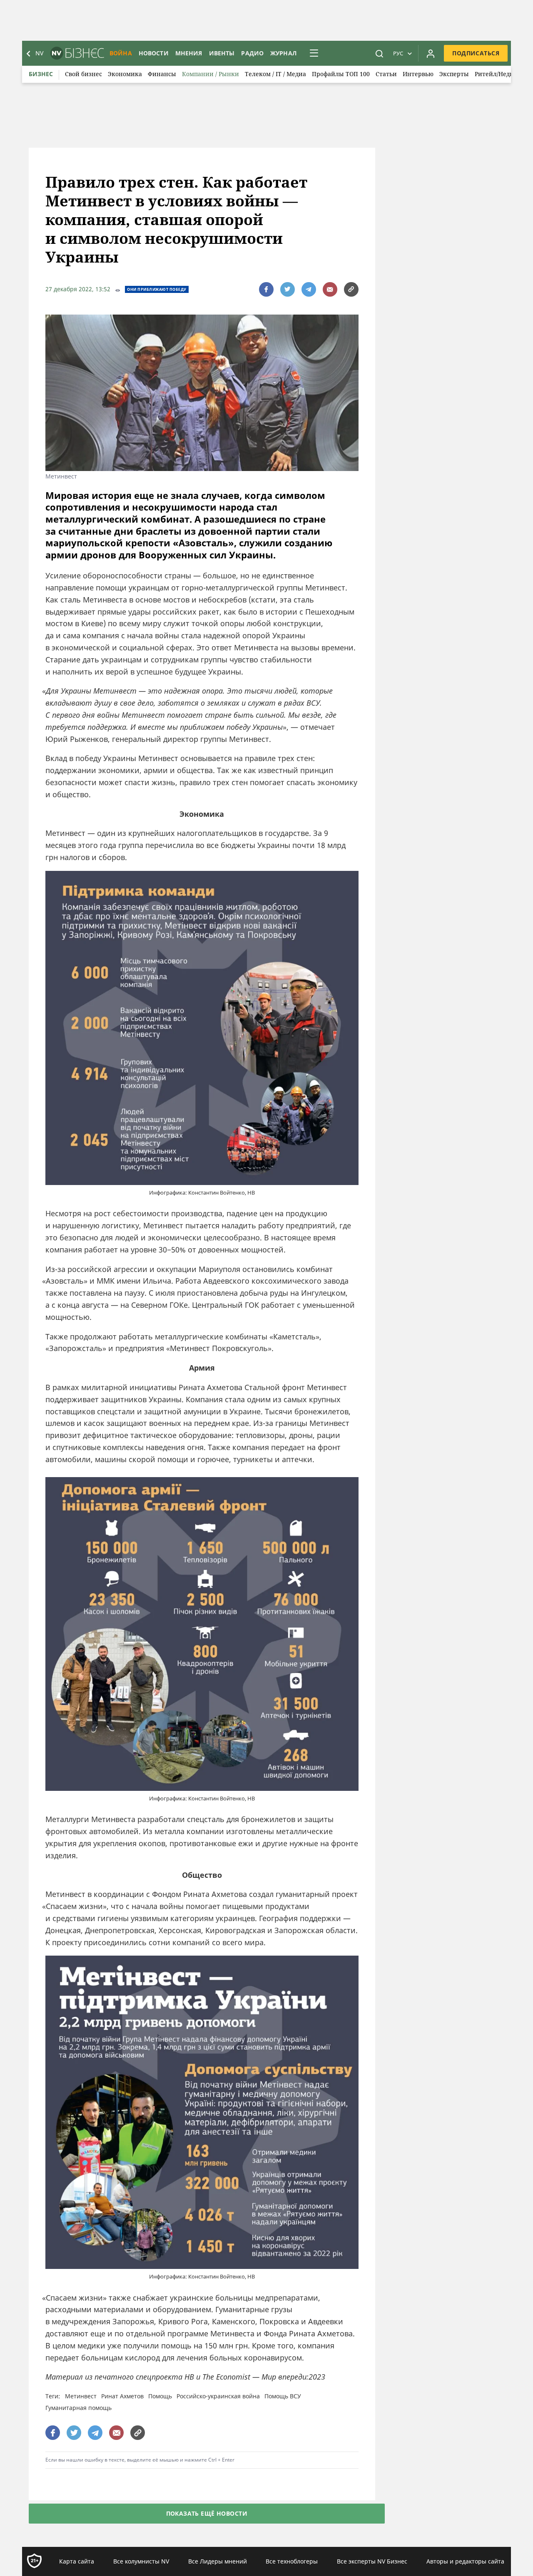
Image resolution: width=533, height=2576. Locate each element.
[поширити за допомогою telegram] (309, 289)
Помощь (160, 2396)
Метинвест (81, 2396)
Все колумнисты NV (141, 2561)
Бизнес (41, 74)
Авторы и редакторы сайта (465, 2561)
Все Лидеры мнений (218, 2561)
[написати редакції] (330, 289)
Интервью (418, 74)
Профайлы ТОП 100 (341, 74)
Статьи (386, 74)
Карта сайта (77, 2561)
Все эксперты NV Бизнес (372, 2561)
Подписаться (476, 53)
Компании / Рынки (210, 74)
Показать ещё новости (207, 2513)
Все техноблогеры (292, 2561)
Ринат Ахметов (122, 2396)
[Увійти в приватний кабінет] (431, 53)
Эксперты (454, 74)
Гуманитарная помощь (78, 2408)
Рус (398, 53)
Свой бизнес (83, 74)
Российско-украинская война (218, 2396)
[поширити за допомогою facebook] (266, 289)
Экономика (125, 74)
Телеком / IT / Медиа (275, 74)
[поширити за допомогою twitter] (288, 289)
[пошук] (379, 53)
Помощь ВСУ (283, 2396)
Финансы (162, 74)
